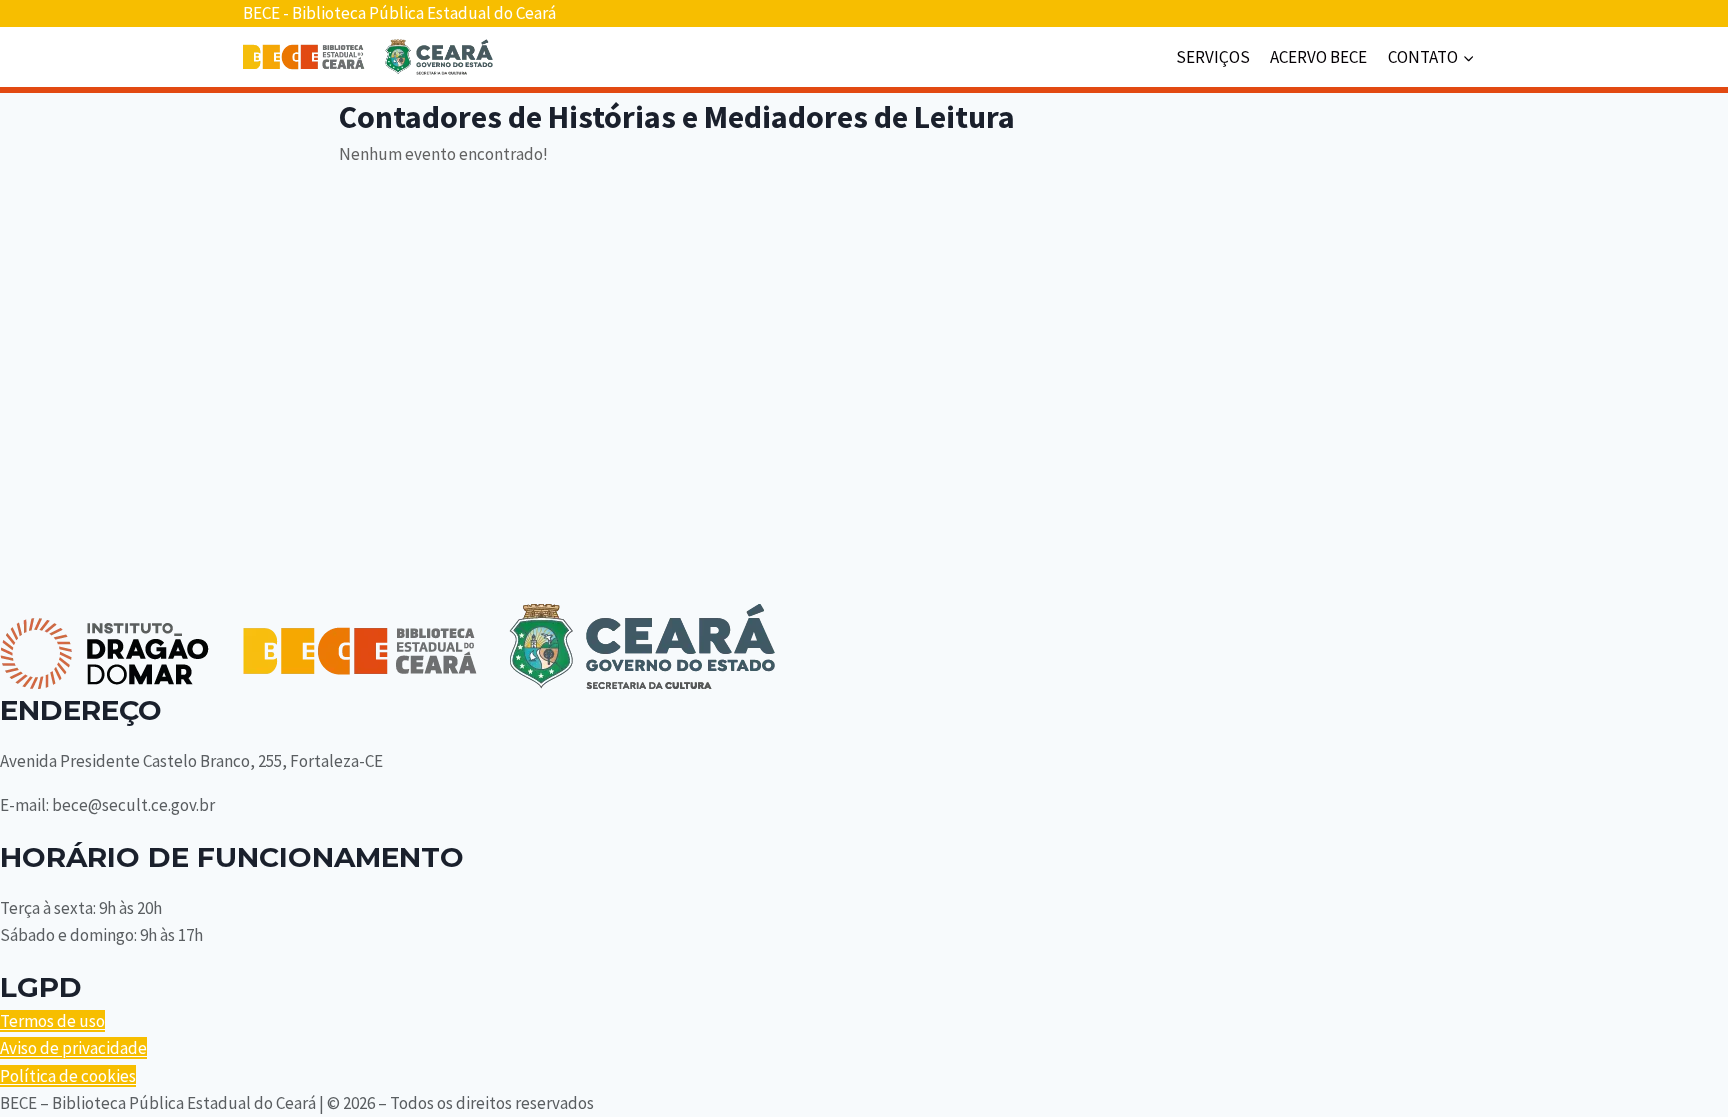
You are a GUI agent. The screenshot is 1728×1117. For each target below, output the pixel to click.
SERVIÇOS (1213, 57)
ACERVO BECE (1318, 57)
